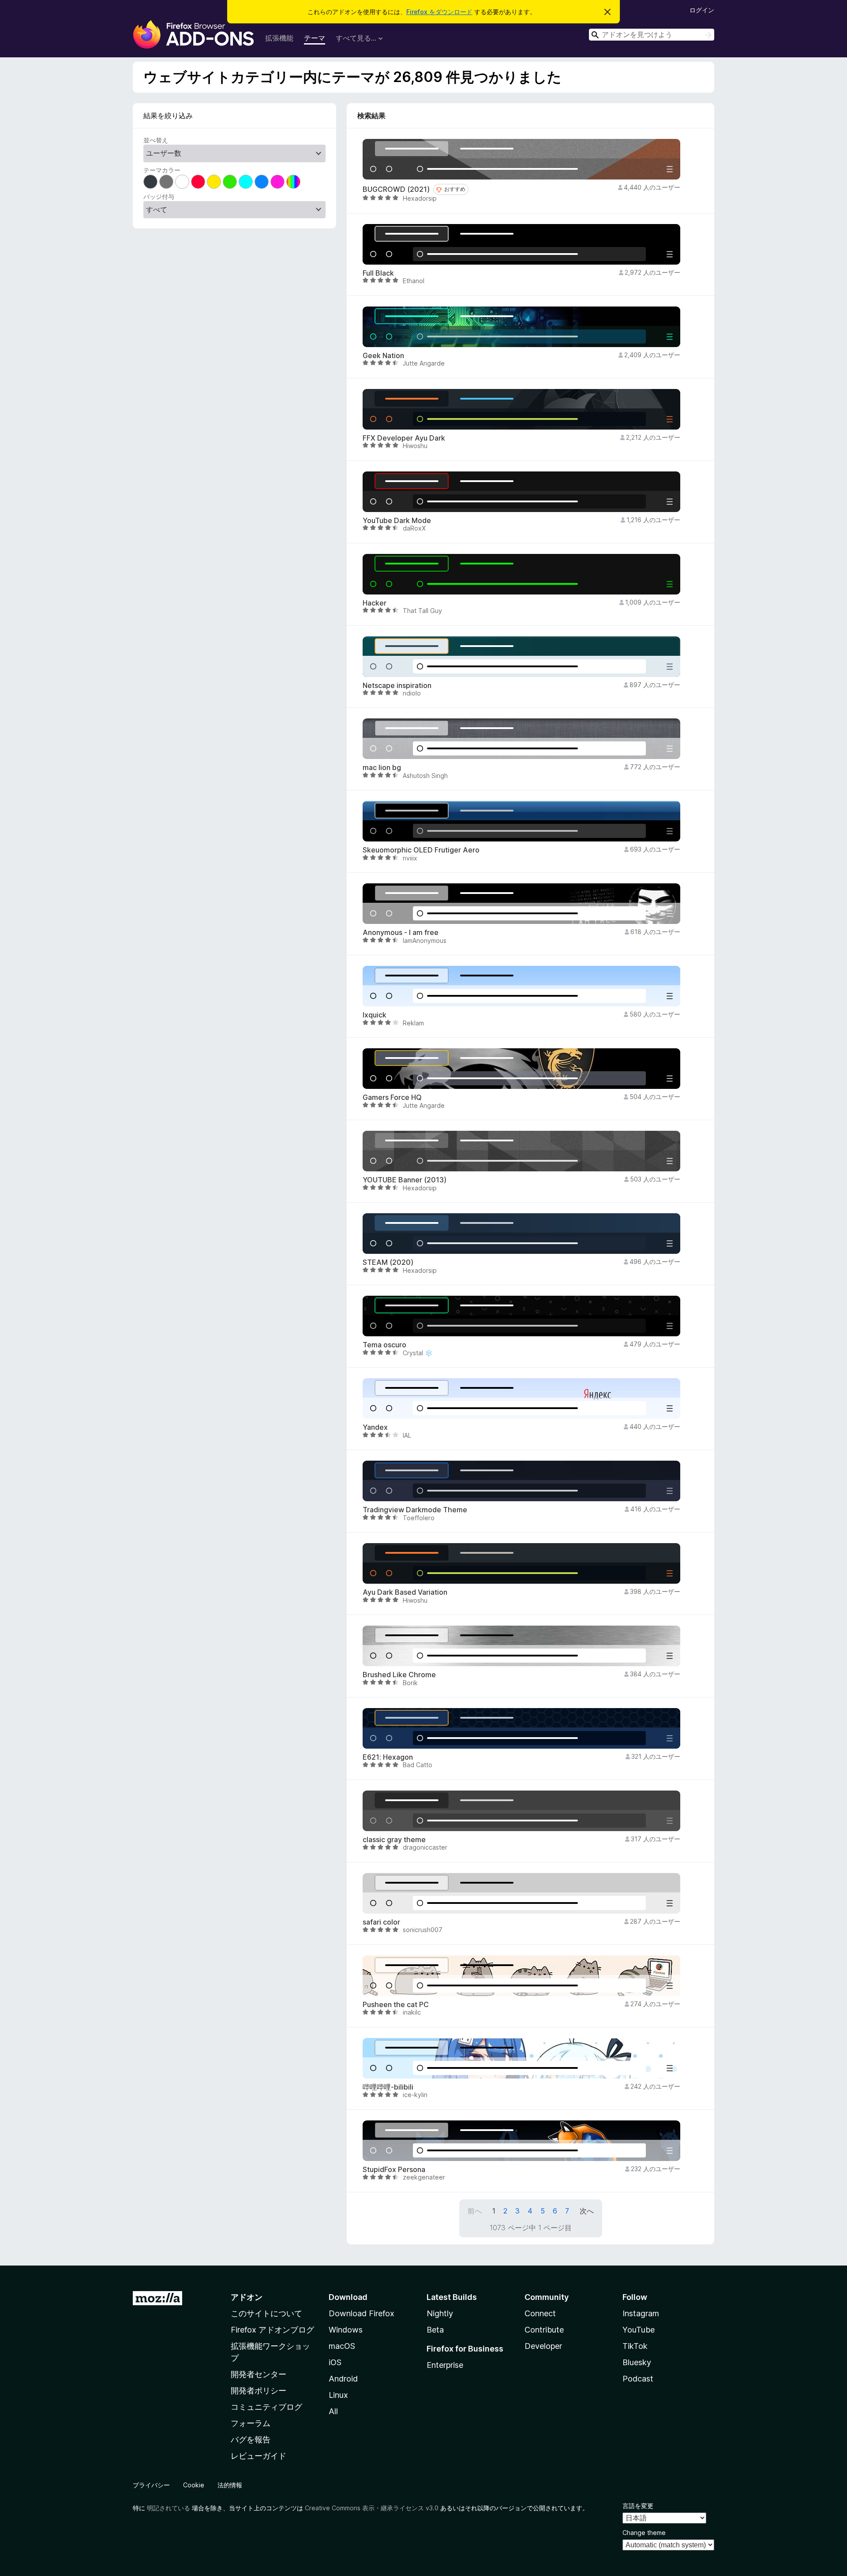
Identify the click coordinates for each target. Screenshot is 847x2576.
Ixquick (375, 1015)
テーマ (315, 38)
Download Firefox (362, 2313)
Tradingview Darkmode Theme (415, 1510)
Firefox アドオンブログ (272, 2330)
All (333, 2411)
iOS (335, 2362)
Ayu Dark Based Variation (405, 1592)
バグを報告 (251, 2440)
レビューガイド (259, 2456)
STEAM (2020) (388, 1262)
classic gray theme (394, 1840)
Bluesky (637, 2362)
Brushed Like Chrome (399, 1675)
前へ (475, 2211)
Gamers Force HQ (392, 1097)
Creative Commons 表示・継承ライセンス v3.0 (372, 2508)
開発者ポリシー (259, 2391)
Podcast (638, 2379)
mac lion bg (382, 768)
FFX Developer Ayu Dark (404, 438)
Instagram (641, 2313)
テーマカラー (162, 170)
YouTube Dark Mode (397, 521)
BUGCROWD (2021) (396, 189)
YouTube (639, 2330)
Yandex (375, 1427)
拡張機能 (279, 38)
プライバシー (151, 2485)
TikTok (635, 2346)
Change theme (644, 2533)
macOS (342, 2346)
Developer (543, 2346)
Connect (540, 2313)
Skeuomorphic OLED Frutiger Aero (421, 850)
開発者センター (259, 2374)
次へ (587, 2211)
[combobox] (652, 35)
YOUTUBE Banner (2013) (405, 1180)
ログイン (702, 10)
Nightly (440, 2313)
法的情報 (230, 2485)
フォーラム (251, 2423)
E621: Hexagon (388, 1757)
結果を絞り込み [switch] (168, 116)
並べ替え (156, 140)
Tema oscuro (384, 1345)
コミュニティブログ (266, 2407)
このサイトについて (266, 2313)
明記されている (169, 2508)
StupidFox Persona (394, 2170)
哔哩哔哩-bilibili (388, 2087)
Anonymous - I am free (401, 933)
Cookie (194, 2485)
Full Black (378, 273)
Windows (346, 2330)
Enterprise (445, 2365)
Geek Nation (383, 356)
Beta (435, 2330)
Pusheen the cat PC (396, 2005)
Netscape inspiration (397, 686)
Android (343, 2379)
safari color (381, 1922)
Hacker (375, 603)
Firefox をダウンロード (439, 12)
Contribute (544, 2330)
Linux (338, 2395)
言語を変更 (638, 2506)
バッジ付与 (159, 196)
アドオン (247, 2297)
